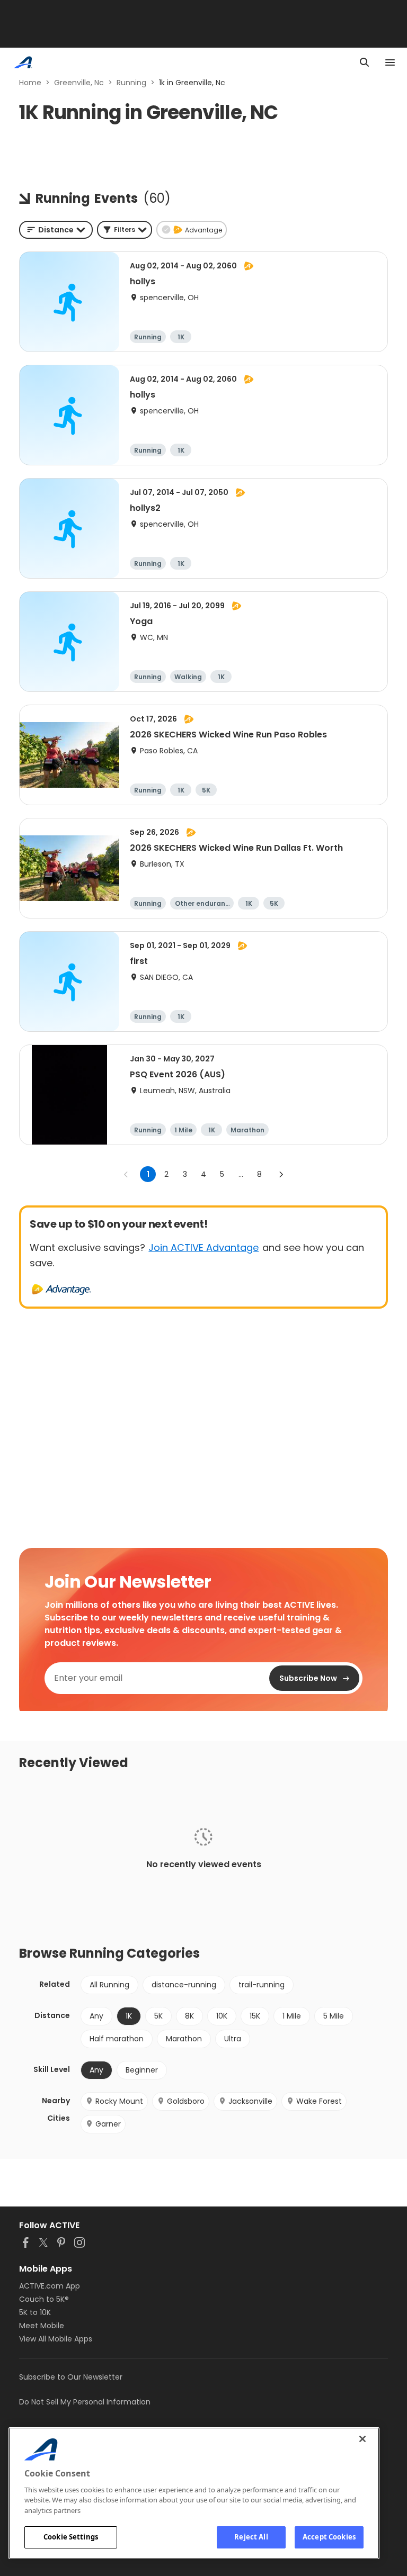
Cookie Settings (71, 2537)
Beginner (142, 2070)
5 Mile (334, 2016)
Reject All (251, 2537)
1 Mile (292, 2016)
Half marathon (117, 2039)
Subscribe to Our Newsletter (71, 2377)
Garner (108, 2124)
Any (96, 2016)
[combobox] (56, 230)
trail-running (262, 1985)
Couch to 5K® (44, 2299)
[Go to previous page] (126, 1174)
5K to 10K (35, 2312)
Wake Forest (319, 2101)
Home (30, 83)
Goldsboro (186, 2101)
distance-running (184, 1985)
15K (255, 2016)
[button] (125, 230)
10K (222, 2016)
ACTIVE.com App (50, 2286)
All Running (109, 1985)
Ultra (233, 2039)
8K (189, 2016)
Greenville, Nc (79, 83)
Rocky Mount (119, 2101)
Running (131, 83)
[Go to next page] (281, 1174)
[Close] (362, 2439)
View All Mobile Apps (56, 2339)
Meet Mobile (42, 2326)
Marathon (184, 2039)
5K (158, 2016)
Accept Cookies (329, 2537)
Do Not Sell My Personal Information (85, 2402)
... (241, 1174)
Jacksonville (250, 2101)
